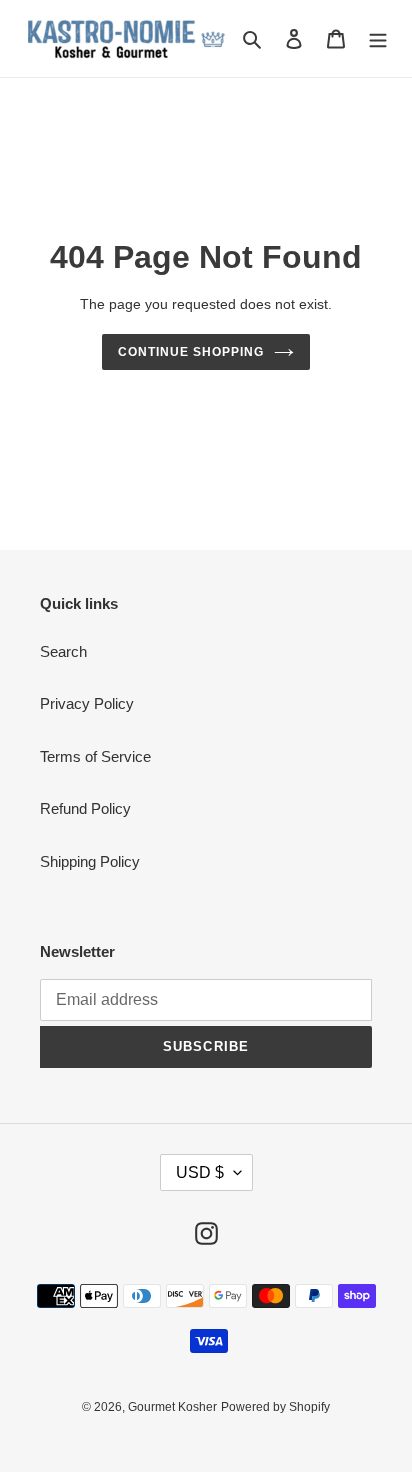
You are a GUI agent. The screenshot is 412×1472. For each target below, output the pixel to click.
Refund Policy (85, 808)
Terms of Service (95, 756)
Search (63, 651)
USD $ (200, 1172)
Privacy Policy (87, 703)
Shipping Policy (90, 861)
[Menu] (378, 38)
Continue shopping (191, 352)
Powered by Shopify (275, 1407)
